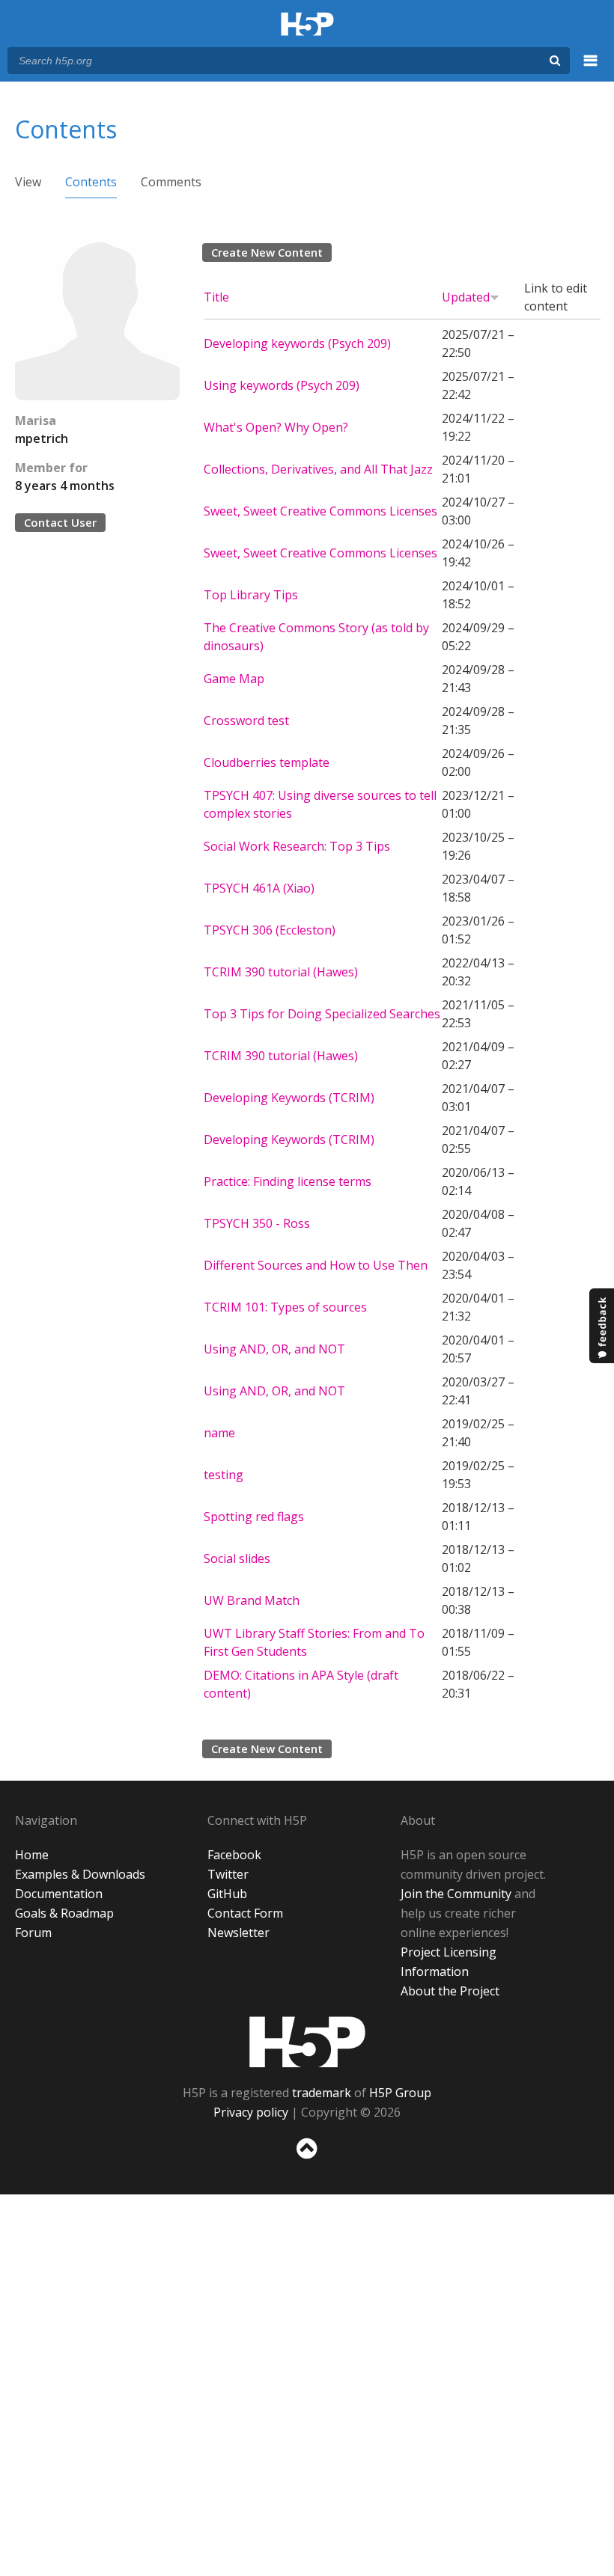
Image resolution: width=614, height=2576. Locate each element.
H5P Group (400, 2093)
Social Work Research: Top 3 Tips (297, 846)
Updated (466, 297)
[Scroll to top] (307, 2162)
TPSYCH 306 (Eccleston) (270, 930)
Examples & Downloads (80, 1874)
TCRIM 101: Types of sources (285, 1307)
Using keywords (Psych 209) (282, 385)
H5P (307, 2042)
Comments (171, 182)
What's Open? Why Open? (276, 427)
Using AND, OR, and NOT (274, 1349)
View (28, 182)
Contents (91, 182)
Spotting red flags (254, 1517)
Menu (591, 69)
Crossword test (246, 721)
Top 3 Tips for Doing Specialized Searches (322, 1014)
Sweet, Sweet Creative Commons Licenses (320, 511)
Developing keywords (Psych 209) (297, 343)
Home (32, 1855)
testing (224, 1475)
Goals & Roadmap (64, 1913)
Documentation (59, 1894)
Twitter (228, 1874)
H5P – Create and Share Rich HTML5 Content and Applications (307, 25)
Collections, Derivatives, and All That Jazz (318, 469)
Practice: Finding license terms (288, 1181)
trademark (322, 2093)
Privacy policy (251, 2112)
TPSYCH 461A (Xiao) (259, 888)
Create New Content (267, 252)
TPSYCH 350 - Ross (257, 1223)
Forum (33, 1933)
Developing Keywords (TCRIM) (289, 1098)
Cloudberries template (267, 762)
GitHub (227, 1894)
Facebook (234, 1855)
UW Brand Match (252, 1600)
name (219, 1433)
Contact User (60, 522)
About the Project (450, 1991)
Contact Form (245, 1913)
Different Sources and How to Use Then (316, 1265)
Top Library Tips (251, 595)
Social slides (237, 1558)
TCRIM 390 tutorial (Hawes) (281, 972)
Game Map (234, 679)
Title (216, 297)
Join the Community (456, 1894)
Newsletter (238, 1933)
